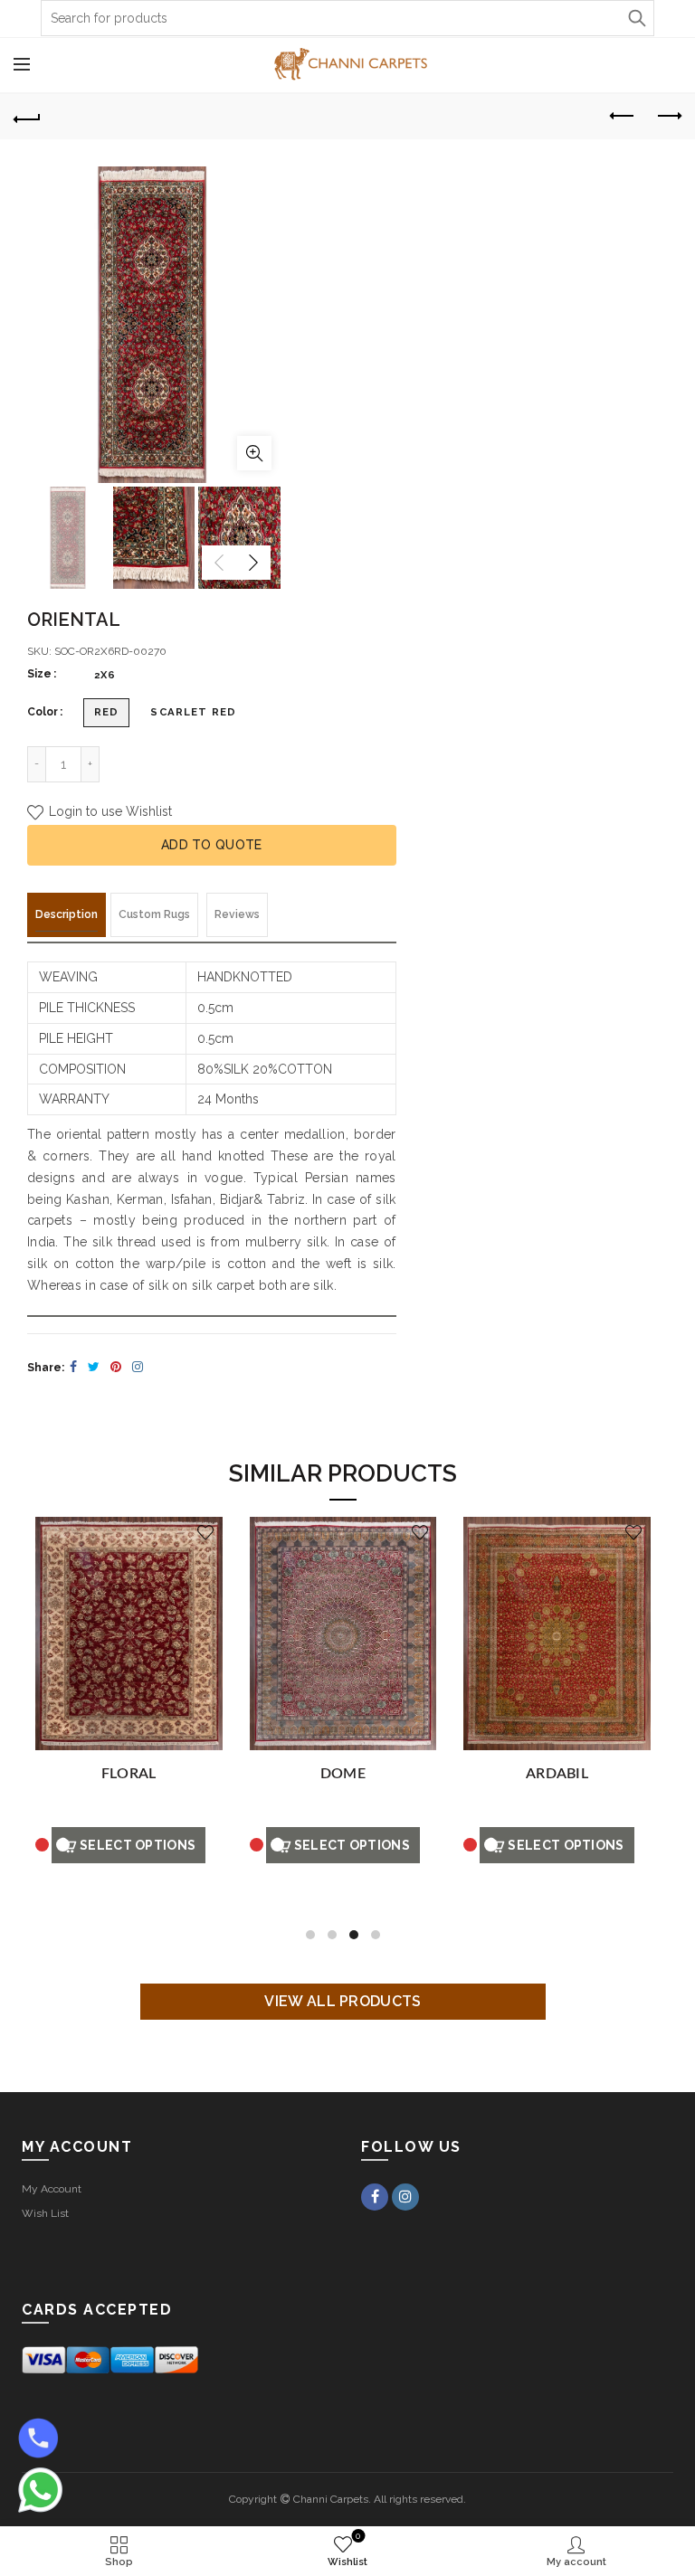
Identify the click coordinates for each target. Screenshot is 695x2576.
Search (636, 18)
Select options (138, 1845)
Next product (668, 117)
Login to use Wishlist (109, 811)
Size (39, 674)
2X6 (105, 675)
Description (67, 914)
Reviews (237, 914)
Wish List (45, 2213)
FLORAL (129, 1774)
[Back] (27, 117)
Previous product (623, 117)
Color (43, 712)
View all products (343, 2001)
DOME (343, 1774)
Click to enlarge (254, 453)
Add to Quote (212, 845)
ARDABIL (557, 1774)
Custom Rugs (154, 914)
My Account (52, 2189)
